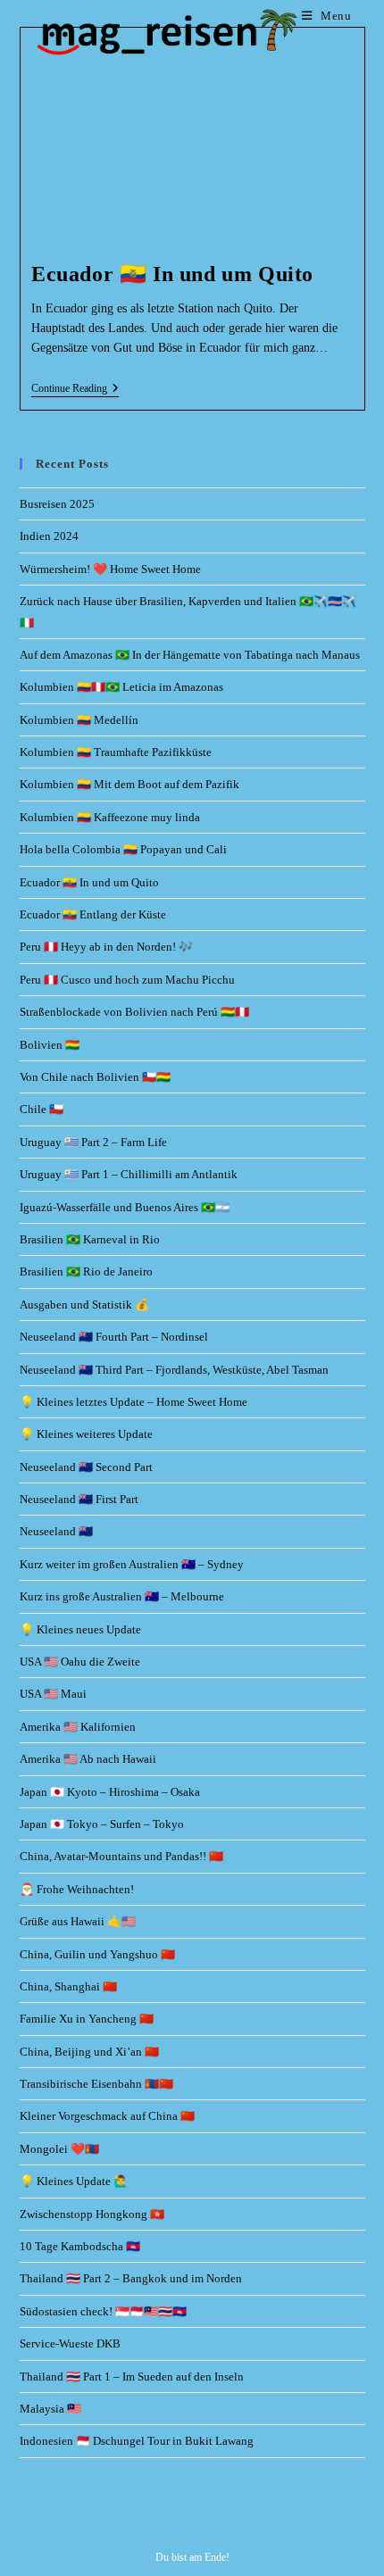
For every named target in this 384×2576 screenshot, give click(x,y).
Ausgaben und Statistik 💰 (84, 1305)
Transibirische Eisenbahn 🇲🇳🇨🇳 (96, 2084)
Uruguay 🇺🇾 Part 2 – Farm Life (93, 1142)
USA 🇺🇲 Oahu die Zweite (80, 1662)
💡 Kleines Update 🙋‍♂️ (74, 2181)
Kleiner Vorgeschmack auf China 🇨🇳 (107, 2116)
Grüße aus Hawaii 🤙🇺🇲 (78, 1921)
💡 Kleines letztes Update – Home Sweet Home (134, 1402)
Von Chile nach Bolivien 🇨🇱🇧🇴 (95, 1077)
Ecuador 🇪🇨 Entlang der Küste (93, 914)
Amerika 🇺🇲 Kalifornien (78, 1727)
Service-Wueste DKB (70, 2343)
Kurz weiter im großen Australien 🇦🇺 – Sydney (132, 1564)
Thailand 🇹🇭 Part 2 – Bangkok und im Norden (131, 2278)
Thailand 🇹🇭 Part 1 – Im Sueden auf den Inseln (132, 2377)
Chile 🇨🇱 (42, 1109)
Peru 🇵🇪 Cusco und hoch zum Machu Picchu (127, 980)
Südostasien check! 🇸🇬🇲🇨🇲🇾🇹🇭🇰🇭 (103, 2311)
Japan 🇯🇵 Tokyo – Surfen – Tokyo (102, 1824)
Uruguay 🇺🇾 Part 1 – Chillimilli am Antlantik (129, 1174)
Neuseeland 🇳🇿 (56, 1531)
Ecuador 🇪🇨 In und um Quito (172, 274)
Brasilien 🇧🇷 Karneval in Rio (90, 1239)
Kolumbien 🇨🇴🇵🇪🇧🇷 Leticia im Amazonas (121, 687)
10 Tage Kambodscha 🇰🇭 (80, 2246)
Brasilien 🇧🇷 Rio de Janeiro (86, 1271)
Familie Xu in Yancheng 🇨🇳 (87, 2019)
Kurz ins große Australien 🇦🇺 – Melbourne (122, 1596)
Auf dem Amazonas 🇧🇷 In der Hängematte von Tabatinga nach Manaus (190, 655)
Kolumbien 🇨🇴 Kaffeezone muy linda (110, 817)
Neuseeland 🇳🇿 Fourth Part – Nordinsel (114, 1337)
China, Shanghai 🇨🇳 (68, 1986)
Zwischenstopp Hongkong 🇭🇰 (92, 2214)
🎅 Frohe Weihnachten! (77, 1889)
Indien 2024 (49, 536)
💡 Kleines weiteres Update (86, 1434)
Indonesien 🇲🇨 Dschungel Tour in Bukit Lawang (137, 2441)
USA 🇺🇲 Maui (53, 1694)
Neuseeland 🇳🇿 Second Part (86, 1467)
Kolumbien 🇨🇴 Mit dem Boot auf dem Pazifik (129, 784)
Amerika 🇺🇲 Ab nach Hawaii (88, 1759)
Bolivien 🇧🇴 (50, 1045)
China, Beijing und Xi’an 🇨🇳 (89, 2052)
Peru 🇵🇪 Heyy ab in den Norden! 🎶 (106, 947)
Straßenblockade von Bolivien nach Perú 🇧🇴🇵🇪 (134, 1012)
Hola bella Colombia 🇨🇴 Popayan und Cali (123, 849)
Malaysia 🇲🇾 (50, 2409)
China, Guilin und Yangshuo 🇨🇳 (97, 1954)
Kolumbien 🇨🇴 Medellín (79, 720)
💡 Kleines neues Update (80, 1629)
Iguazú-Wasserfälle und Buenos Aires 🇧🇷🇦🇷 (125, 1207)
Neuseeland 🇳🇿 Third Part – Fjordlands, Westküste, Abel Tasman (174, 1370)
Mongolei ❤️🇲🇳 (59, 2149)
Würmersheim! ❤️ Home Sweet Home (110, 569)
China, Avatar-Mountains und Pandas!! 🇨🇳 (121, 1856)
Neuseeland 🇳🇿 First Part (79, 1499)
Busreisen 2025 (57, 504)
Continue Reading (75, 388)
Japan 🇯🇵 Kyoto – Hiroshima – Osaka (110, 1792)
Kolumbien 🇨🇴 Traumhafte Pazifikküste (116, 752)
